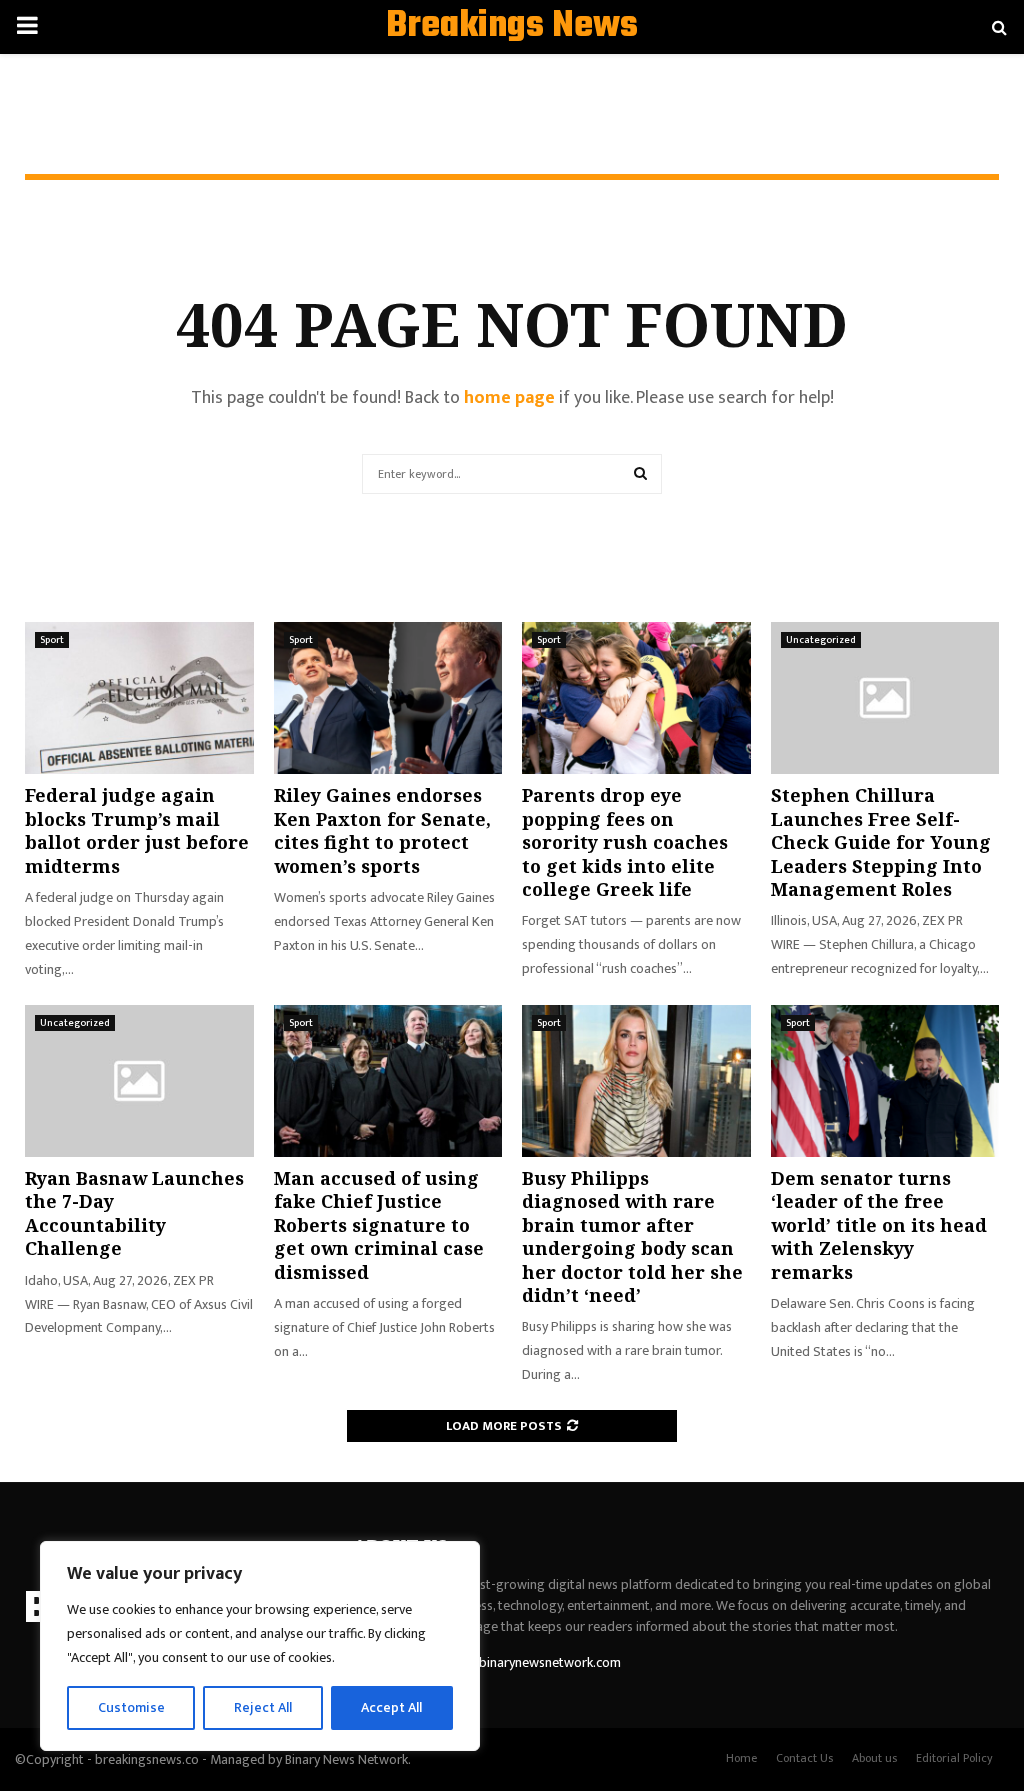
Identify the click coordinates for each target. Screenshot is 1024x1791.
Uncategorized (821, 640)
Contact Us (804, 1758)
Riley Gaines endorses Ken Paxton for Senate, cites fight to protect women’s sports (382, 830)
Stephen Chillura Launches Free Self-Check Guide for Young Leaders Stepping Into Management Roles (881, 842)
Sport (52, 640)
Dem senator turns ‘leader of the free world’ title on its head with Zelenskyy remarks (879, 1225)
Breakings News (512, 27)
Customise (131, 1707)
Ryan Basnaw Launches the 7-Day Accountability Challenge (134, 1213)
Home (741, 1758)
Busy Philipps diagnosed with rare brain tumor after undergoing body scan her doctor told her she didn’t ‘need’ (632, 1236)
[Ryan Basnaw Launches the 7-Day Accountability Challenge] (139, 1081)
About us (874, 1758)
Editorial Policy (954, 1758)
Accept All (391, 1707)
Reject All (263, 1707)
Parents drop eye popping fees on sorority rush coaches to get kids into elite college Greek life (625, 842)
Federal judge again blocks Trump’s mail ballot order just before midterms (137, 830)
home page (509, 398)
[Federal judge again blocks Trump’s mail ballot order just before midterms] (139, 698)
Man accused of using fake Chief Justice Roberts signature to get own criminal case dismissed (379, 1225)
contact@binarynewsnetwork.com (521, 1662)
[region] (260, 1646)
